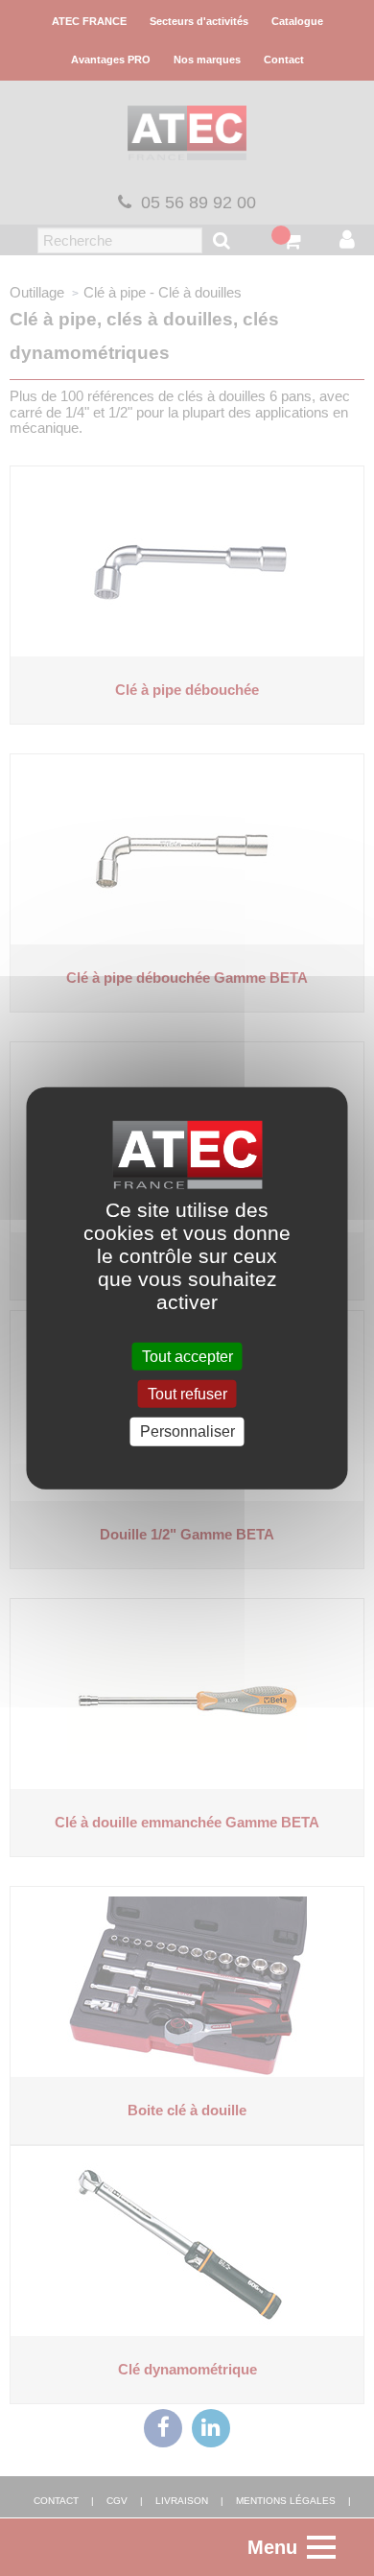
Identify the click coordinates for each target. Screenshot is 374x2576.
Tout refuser (187, 1394)
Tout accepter (187, 1357)
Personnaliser (187, 1431)
